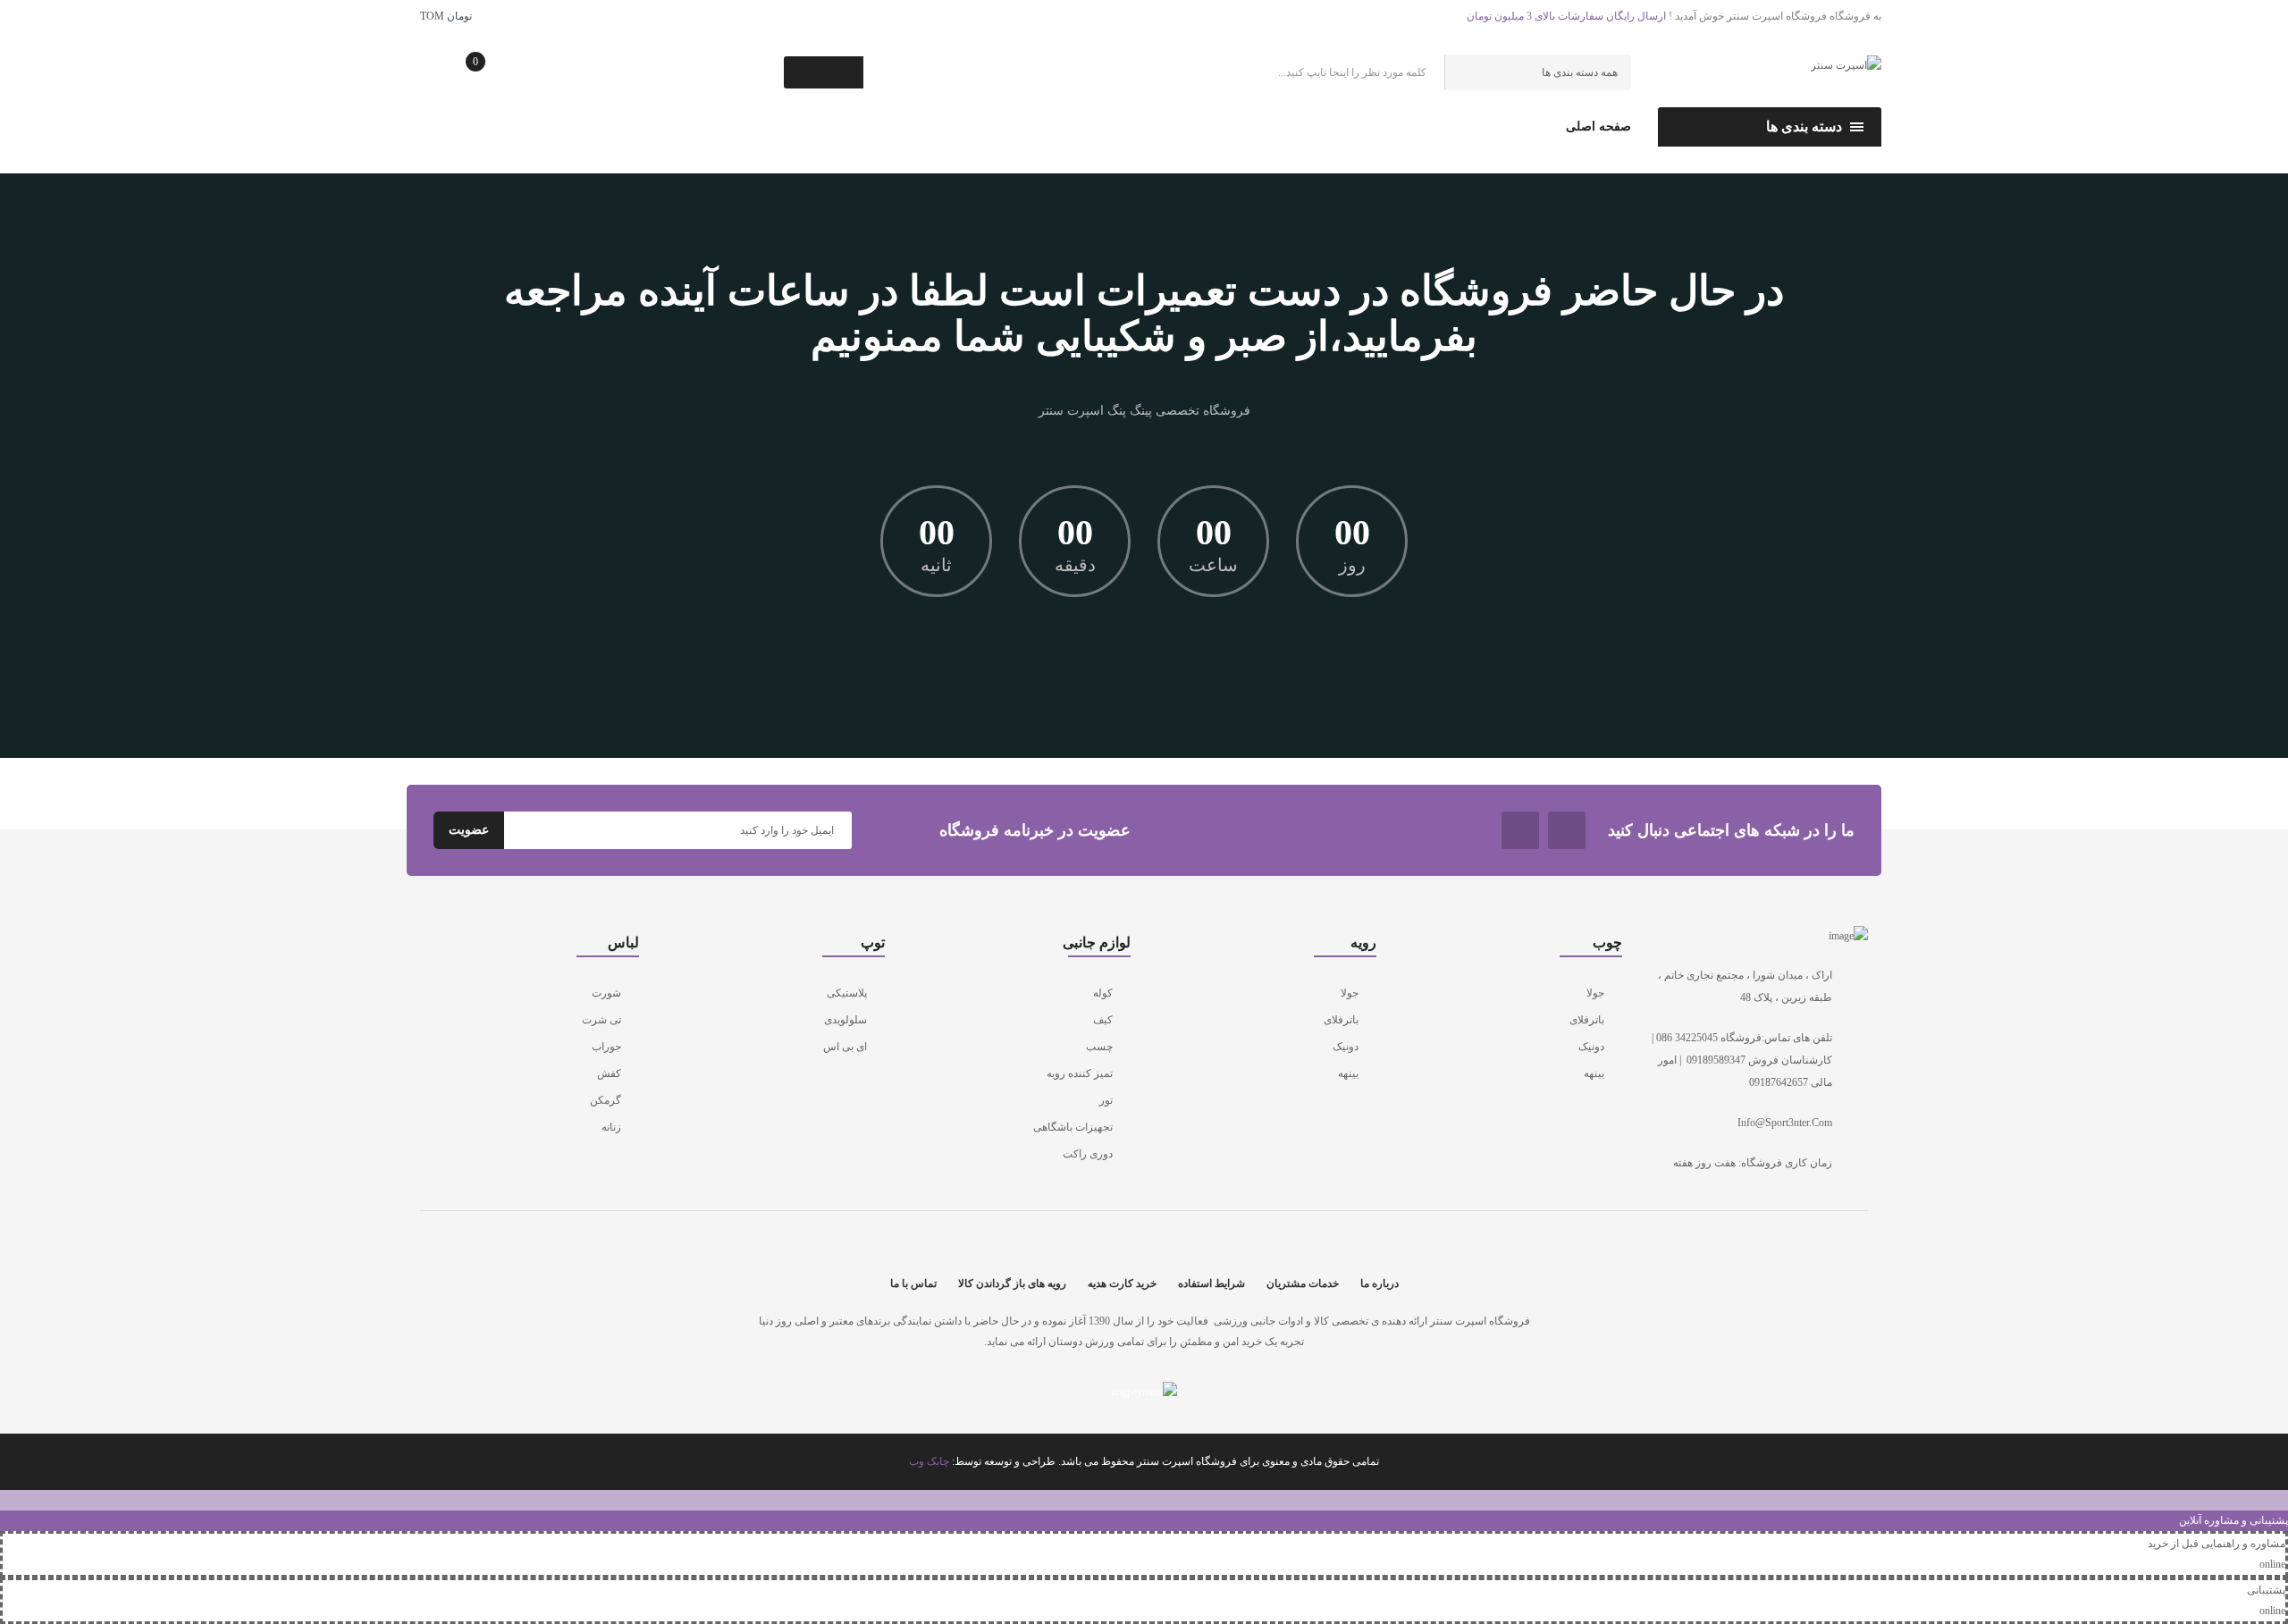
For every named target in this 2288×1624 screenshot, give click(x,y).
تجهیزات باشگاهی (1073, 1127)
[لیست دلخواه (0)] (547, 79)
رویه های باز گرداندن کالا (1012, 1283)
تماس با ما (913, 1283)
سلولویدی (845, 1020)
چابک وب (929, 1461)
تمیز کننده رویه (1080, 1073)
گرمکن (606, 1100)
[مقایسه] (603, 77)
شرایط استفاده (1211, 1283)
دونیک (1591, 1047)
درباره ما (1380, 1283)
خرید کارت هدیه (1122, 1283)
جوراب (606, 1047)
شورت (606, 993)
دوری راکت (1088, 1154)
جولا (1595, 993)
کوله (1103, 993)
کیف (1103, 1020)
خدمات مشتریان (1303, 1283)
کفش (609, 1073)
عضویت (742, 128)
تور (1106, 1100)
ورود (779, 128)
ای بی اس (845, 1047)
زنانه (611, 1127)
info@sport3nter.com (1785, 1123)
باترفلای (1587, 1020)
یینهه (1594, 1073)
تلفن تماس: (468, 129)
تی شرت (601, 1020)
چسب (1099, 1047)
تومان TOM (443, 16)
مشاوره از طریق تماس (628, 129)
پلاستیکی (847, 993)
